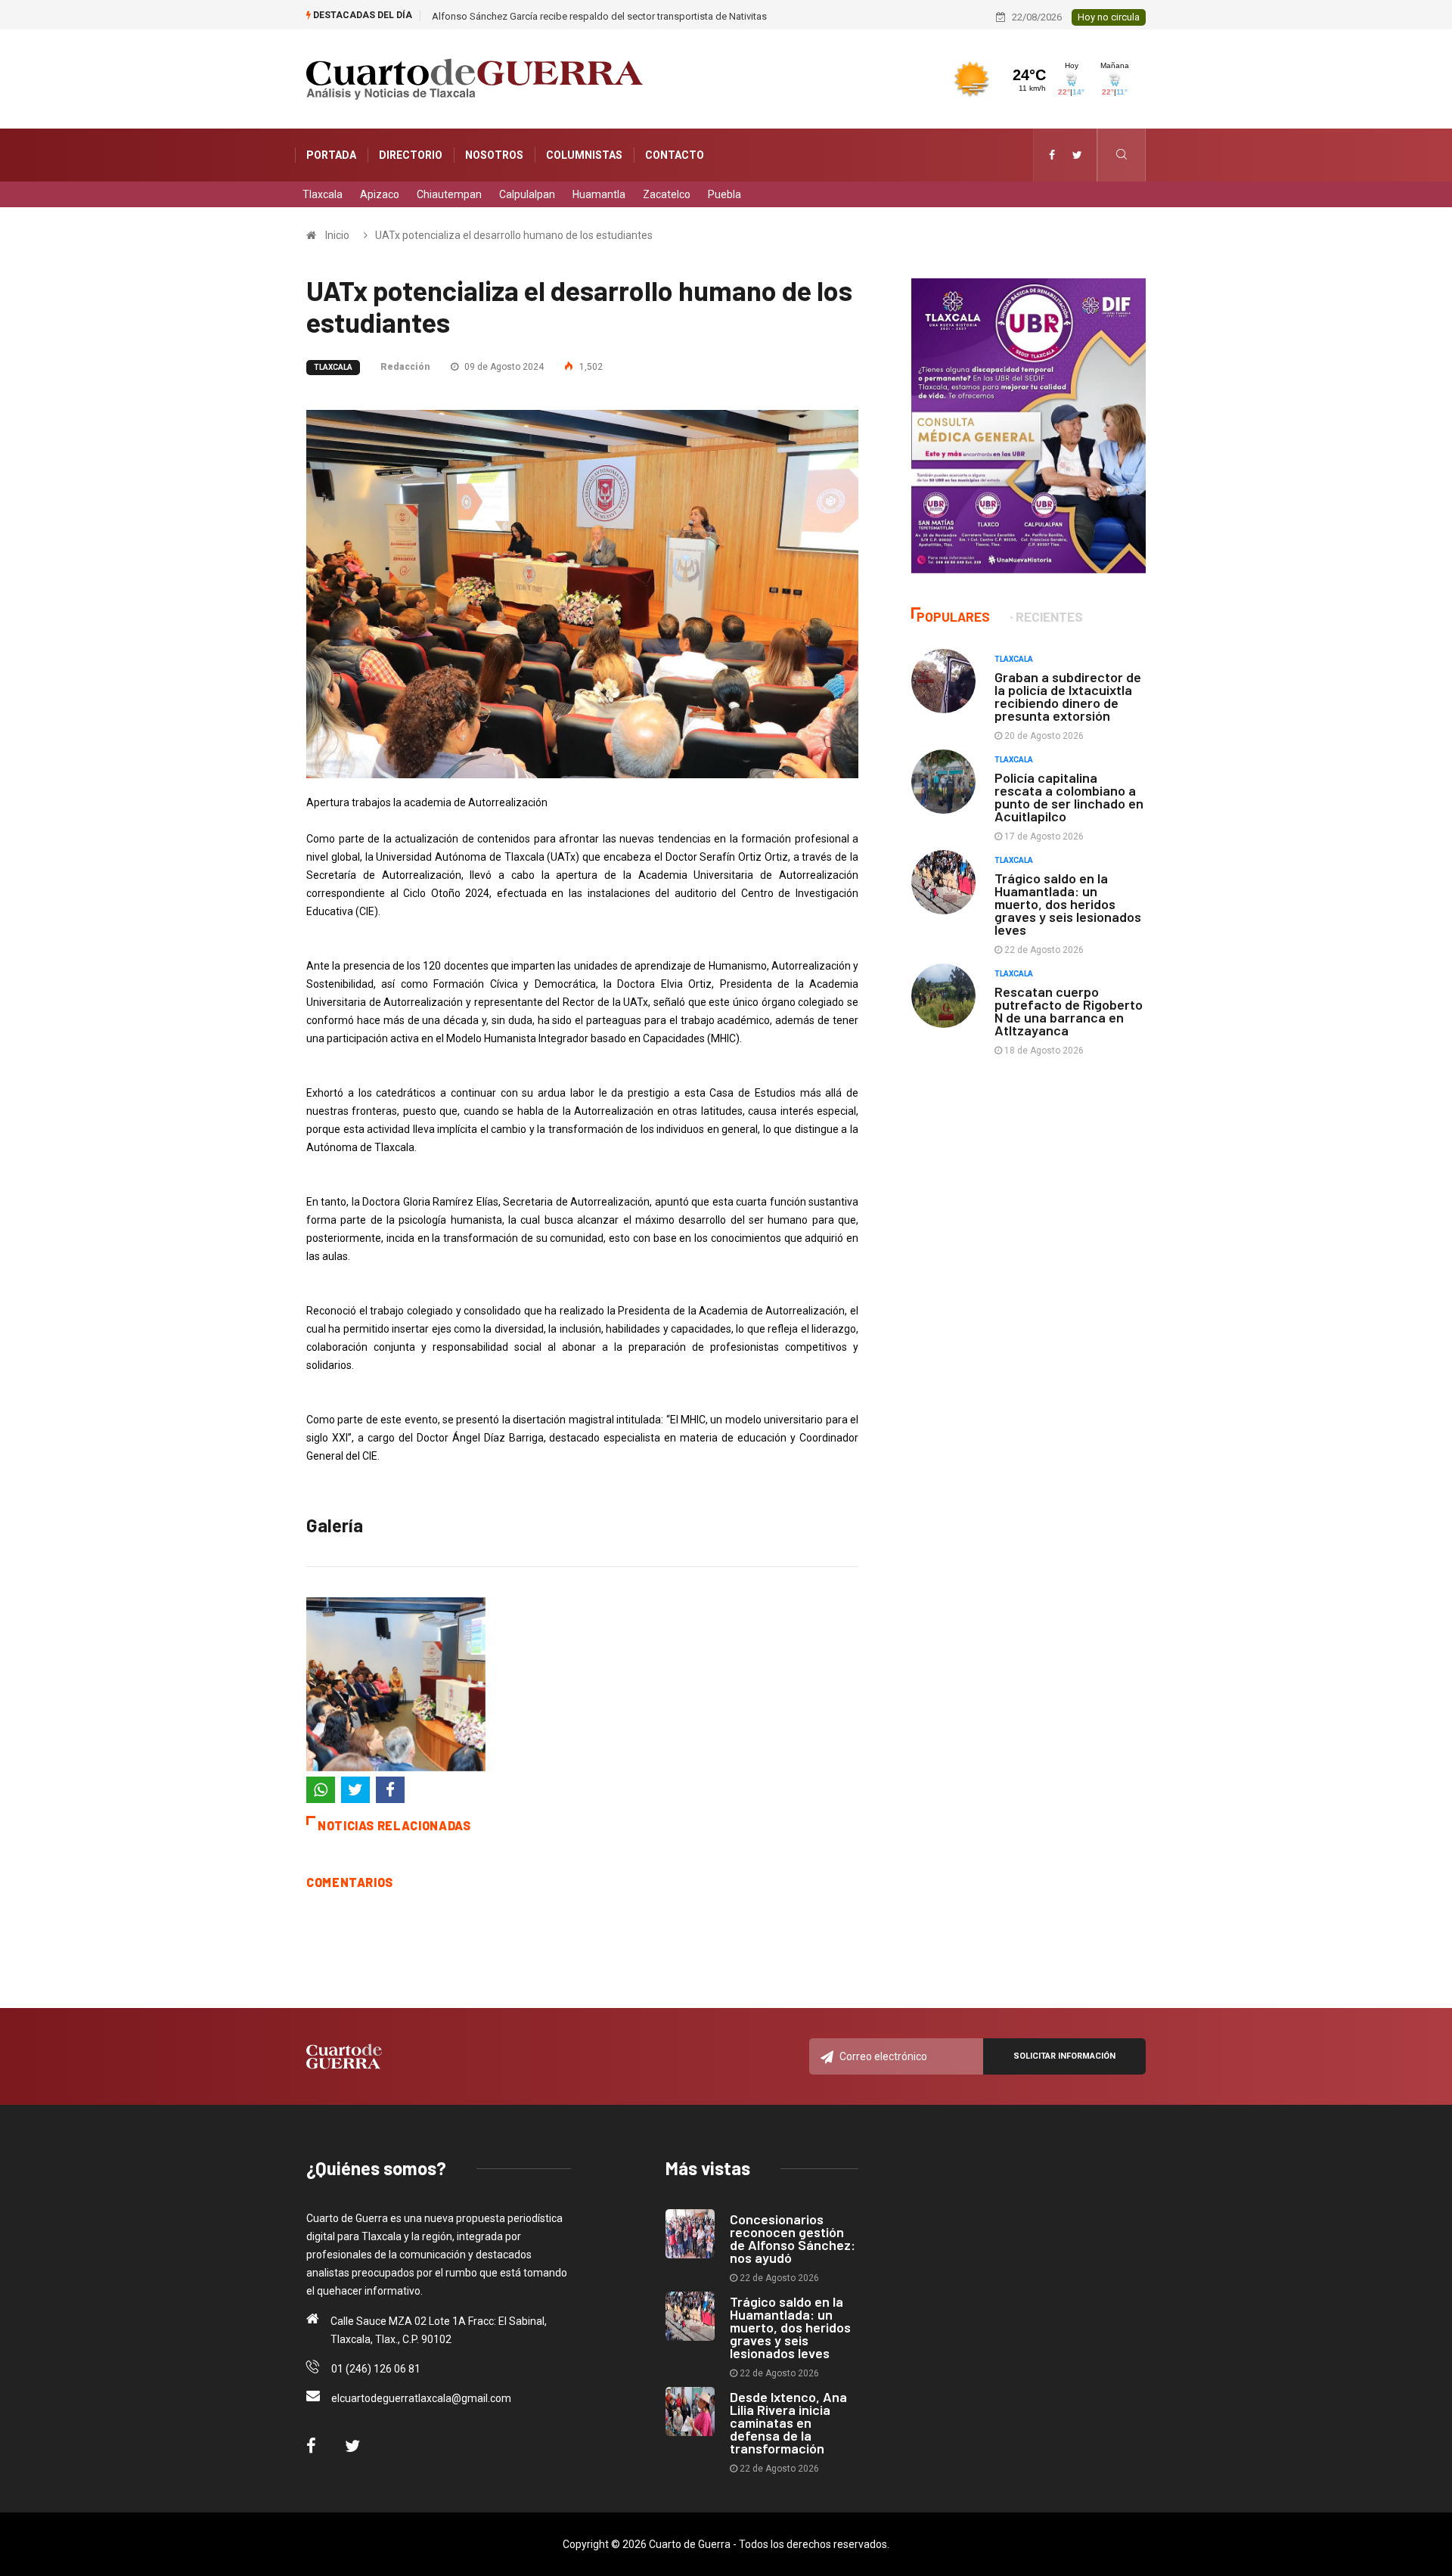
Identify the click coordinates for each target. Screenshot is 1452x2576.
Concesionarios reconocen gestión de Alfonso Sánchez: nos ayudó (793, 2238)
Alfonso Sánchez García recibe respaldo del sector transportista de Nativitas (599, 16)
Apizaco (380, 194)
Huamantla (599, 194)
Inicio (337, 235)
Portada (331, 155)
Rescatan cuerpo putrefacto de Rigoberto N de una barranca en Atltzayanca (1069, 1011)
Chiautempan (449, 194)
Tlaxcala (323, 194)
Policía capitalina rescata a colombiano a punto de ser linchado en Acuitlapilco (1069, 797)
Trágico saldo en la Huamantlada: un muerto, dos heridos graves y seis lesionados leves (1068, 904)
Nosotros (494, 155)
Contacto (675, 155)
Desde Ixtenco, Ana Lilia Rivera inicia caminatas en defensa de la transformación (788, 2422)
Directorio (411, 155)
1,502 (590, 367)
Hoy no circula (1109, 17)
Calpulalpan (527, 194)
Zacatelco (667, 194)
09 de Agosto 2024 (503, 367)
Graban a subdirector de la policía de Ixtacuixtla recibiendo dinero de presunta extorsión (1068, 696)
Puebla (724, 194)
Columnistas (584, 155)
